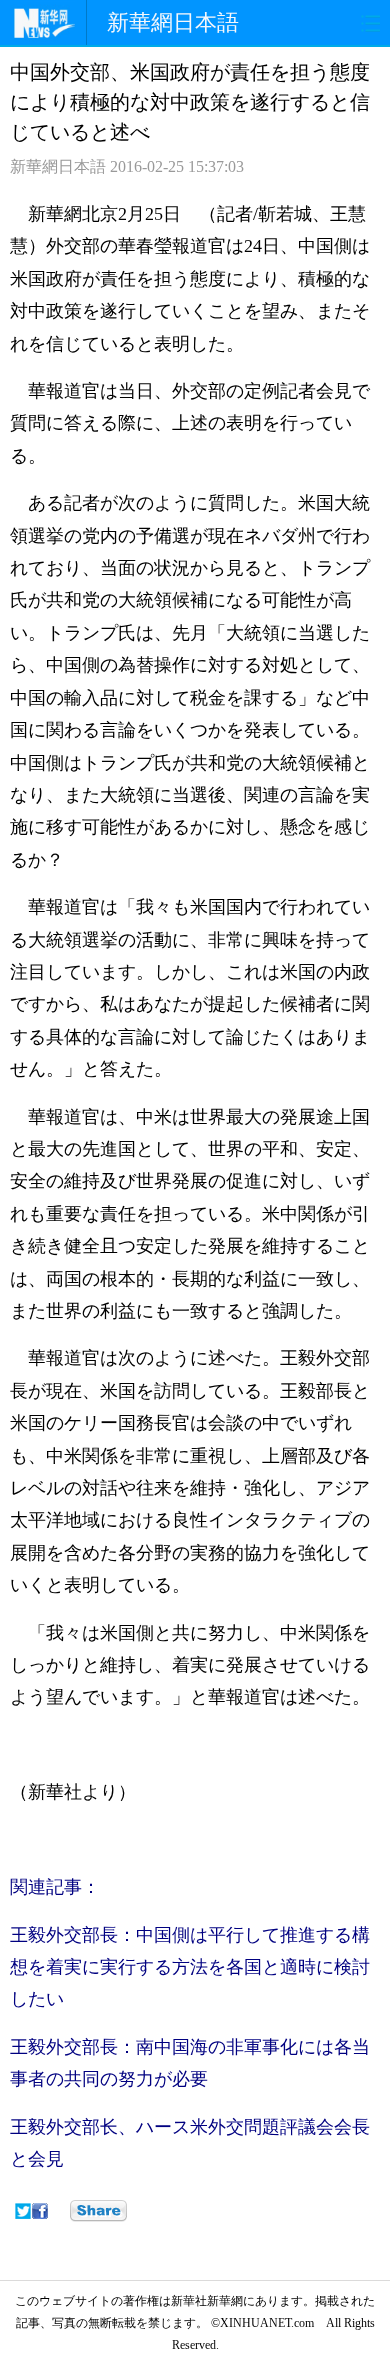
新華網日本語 (173, 22)
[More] (98, 2211)
